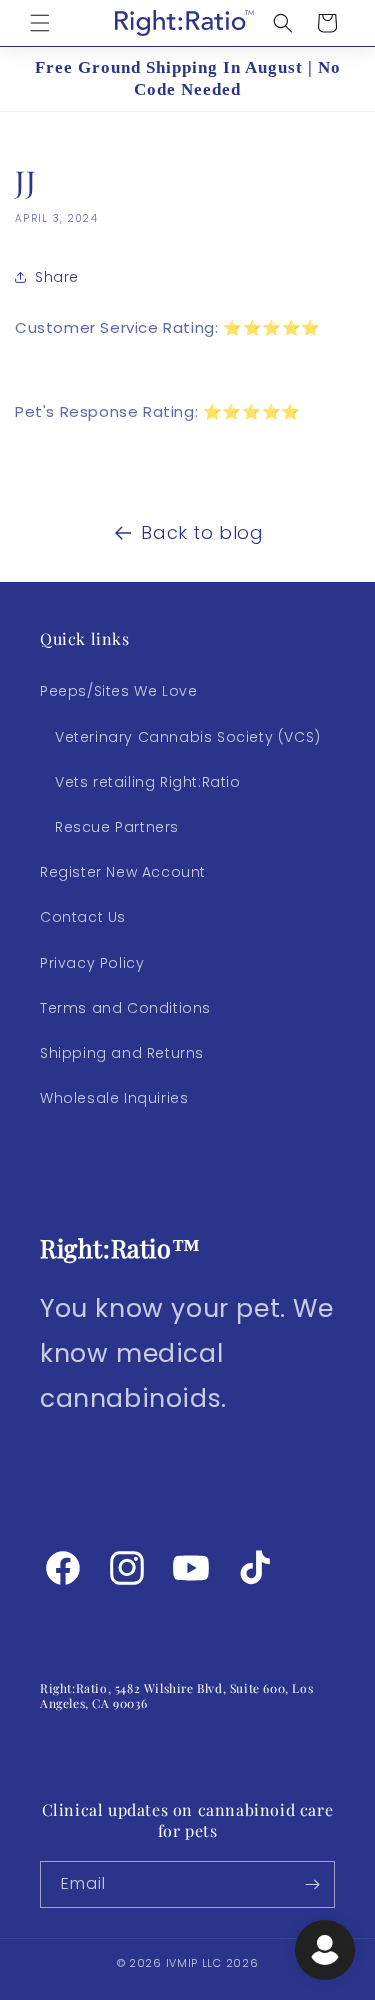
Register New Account (123, 872)
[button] (40, 23)
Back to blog (202, 532)
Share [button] (57, 277)
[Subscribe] (312, 1884)
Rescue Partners (117, 827)
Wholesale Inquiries (114, 1098)
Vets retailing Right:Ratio (148, 782)
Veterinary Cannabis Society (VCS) (188, 737)
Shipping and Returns (122, 1053)
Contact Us (83, 917)
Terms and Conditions (125, 1008)
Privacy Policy (92, 963)
